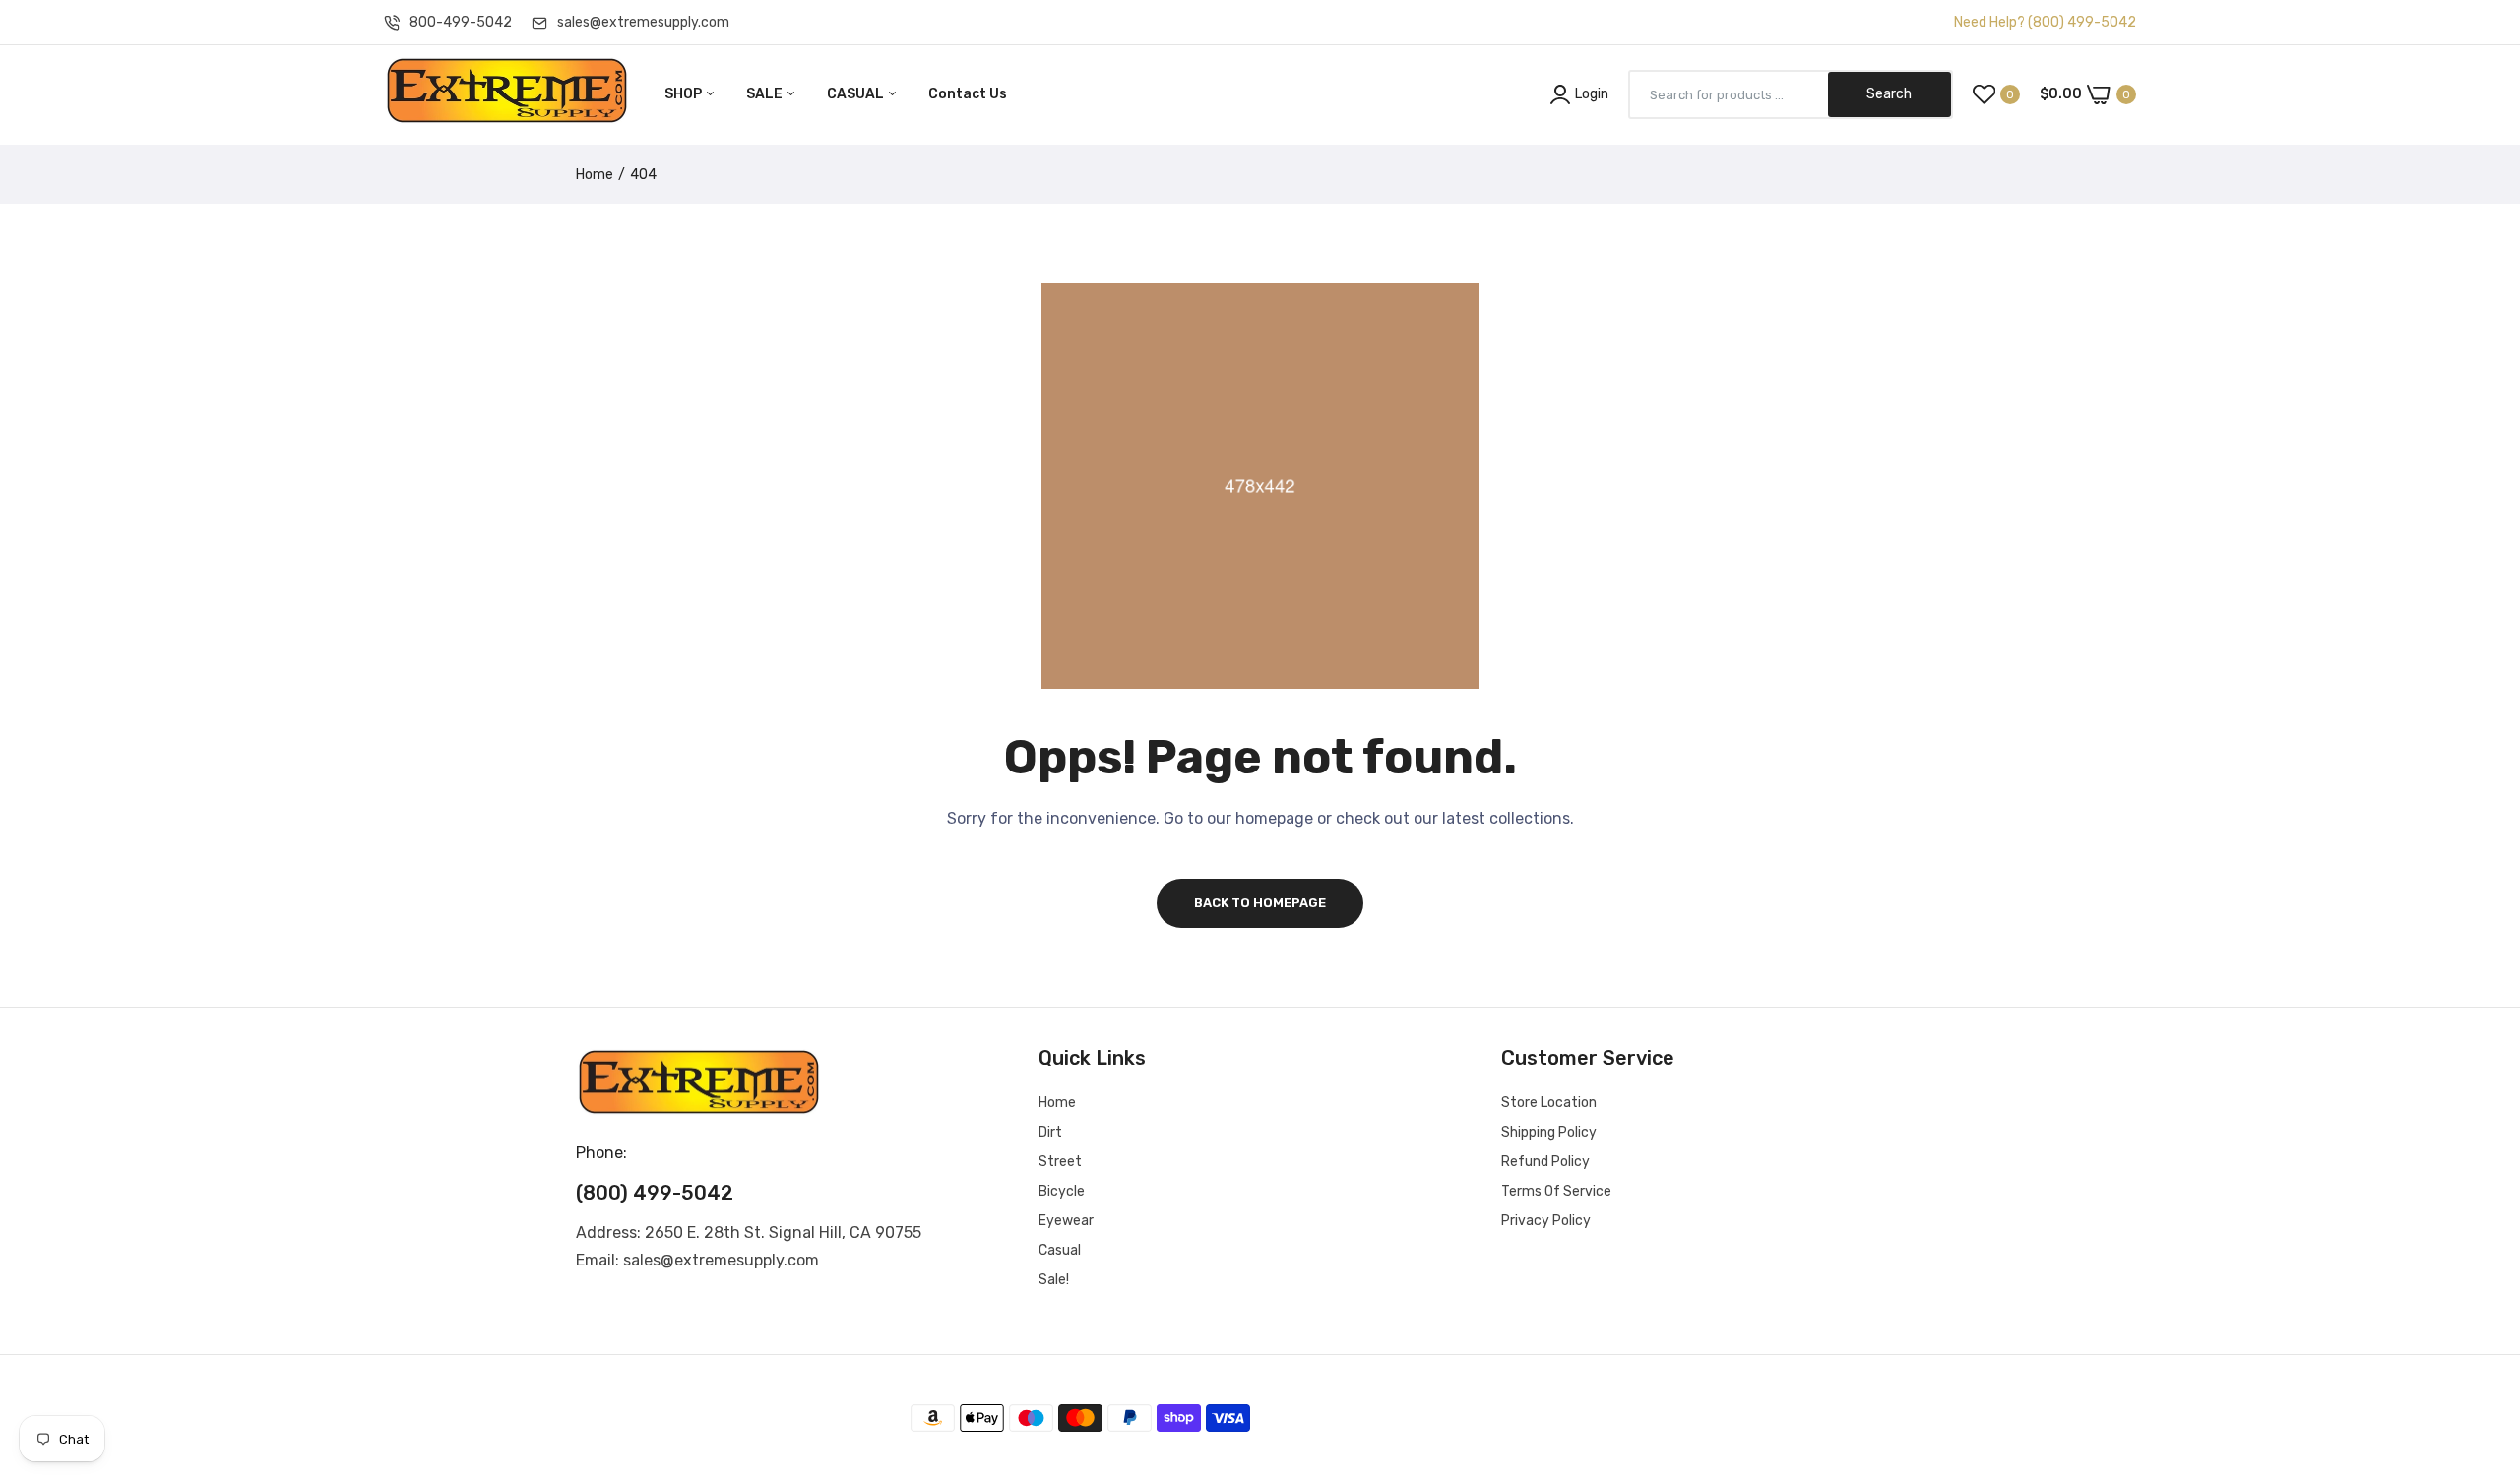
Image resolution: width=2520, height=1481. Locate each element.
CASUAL (857, 94)
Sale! (1054, 1280)
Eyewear (1066, 1221)
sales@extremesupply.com (643, 22)
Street (1060, 1162)
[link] (2481, 1338)
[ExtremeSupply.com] (507, 94)
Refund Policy (1545, 1162)
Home (595, 175)
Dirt (1050, 1132)
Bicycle (1062, 1191)
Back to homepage (1260, 903)
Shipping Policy (1549, 1132)
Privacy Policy (1546, 1221)
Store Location (1549, 1103)
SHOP (685, 94)
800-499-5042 (461, 22)
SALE (766, 94)
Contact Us (968, 94)
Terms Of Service (1556, 1191)
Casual (1060, 1250)
